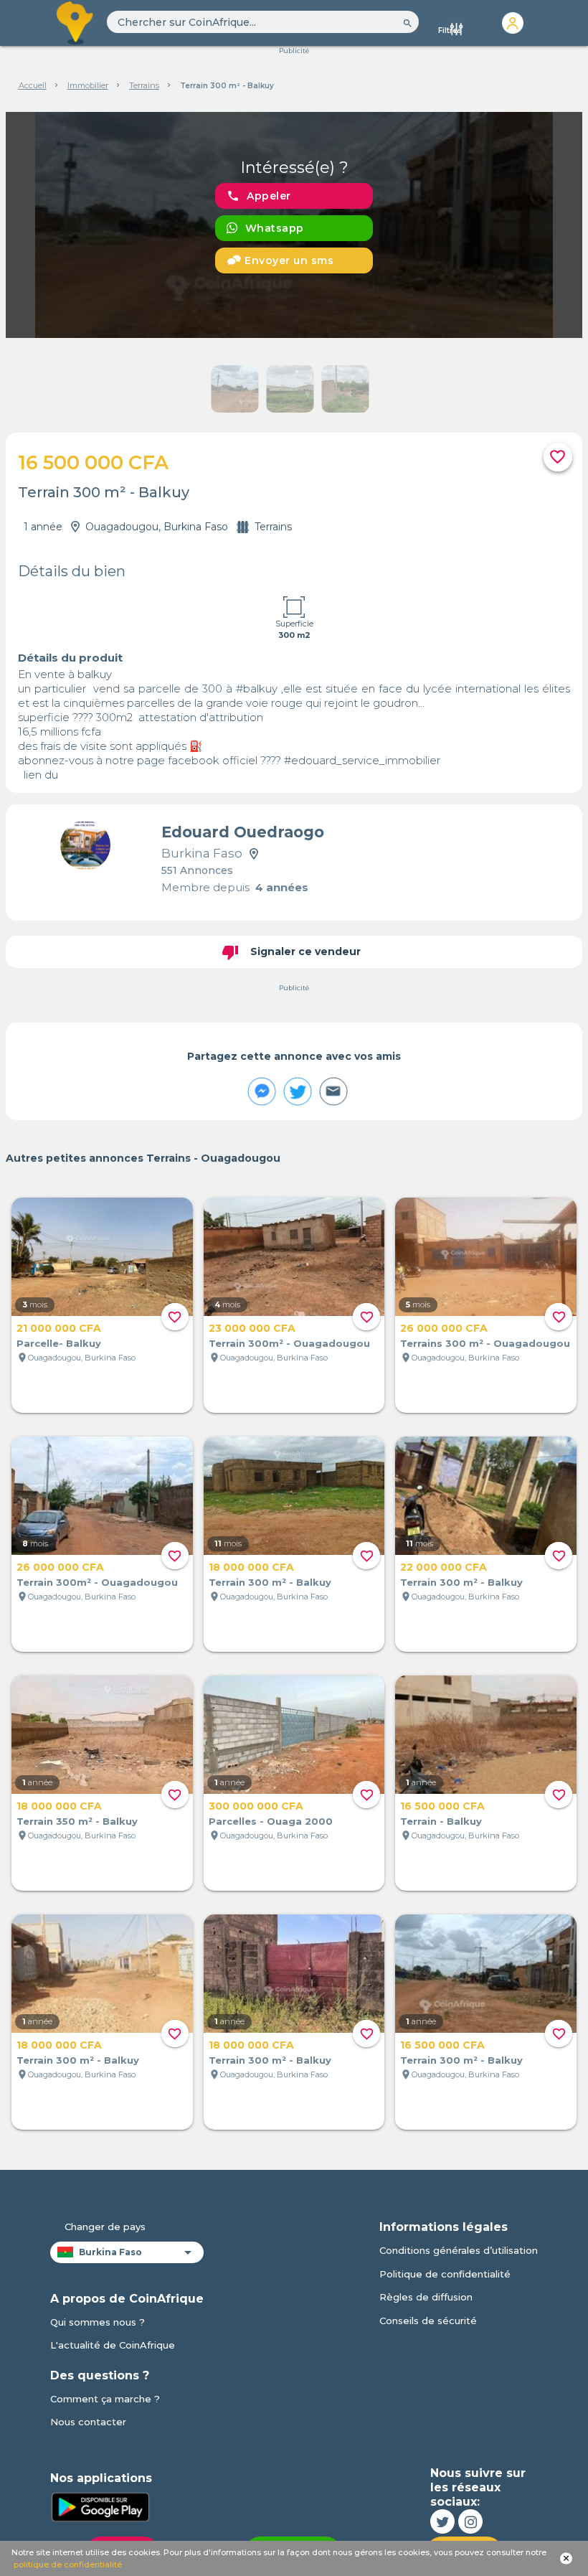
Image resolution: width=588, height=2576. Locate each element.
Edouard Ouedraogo (243, 832)
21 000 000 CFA (59, 1328)
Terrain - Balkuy (441, 1821)
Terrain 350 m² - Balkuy (77, 1821)
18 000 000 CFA (251, 1567)
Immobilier (88, 85)
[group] (294, 225)
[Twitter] (442, 2521)
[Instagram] (470, 2521)
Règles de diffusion (426, 2297)
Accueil (33, 85)
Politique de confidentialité (445, 2274)
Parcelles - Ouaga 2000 (271, 1821)
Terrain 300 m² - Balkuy (270, 1582)
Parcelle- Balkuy (59, 1343)
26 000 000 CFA (444, 1328)
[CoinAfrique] (76, 23)
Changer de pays (105, 2227)
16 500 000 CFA (442, 1806)
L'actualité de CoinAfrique (113, 2345)
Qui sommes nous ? (98, 2322)
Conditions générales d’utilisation (459, 2250)
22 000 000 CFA (444, 1567)
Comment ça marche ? (105, 2399)
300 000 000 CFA (256, 1806)
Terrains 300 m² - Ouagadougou (485, 1343)
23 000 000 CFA (252, 1328)
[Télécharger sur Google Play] (100, 2506)
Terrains (144, 85)
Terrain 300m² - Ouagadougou (289, 1343)
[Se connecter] (512, 23)
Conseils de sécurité (428, 2321)
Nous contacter (88, 2422)
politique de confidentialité (68, 2565)
